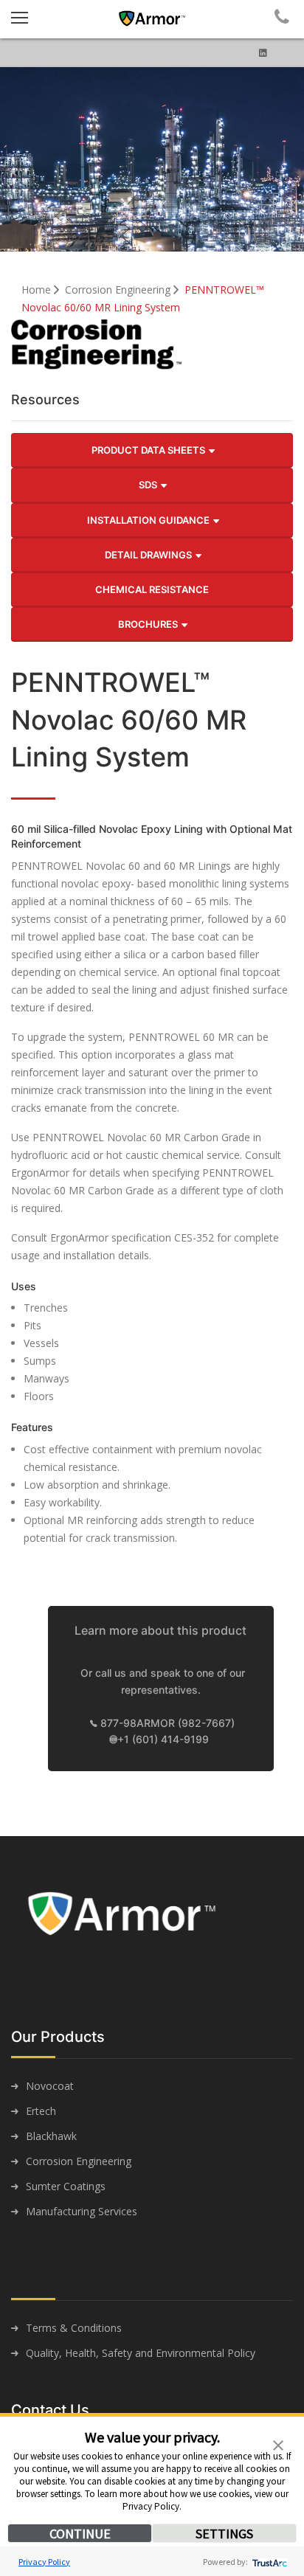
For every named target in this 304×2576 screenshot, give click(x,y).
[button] (278, 2444)
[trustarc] (268, 2562)
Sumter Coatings (66, 2186)
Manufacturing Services (82, 2211)
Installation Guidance (149, 520)
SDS (149, 485)
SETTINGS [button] (224, 2534)
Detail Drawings (149, 555)
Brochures (149, 624)
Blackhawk (51, 2136)
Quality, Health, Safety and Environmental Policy (141, 2353)
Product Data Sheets (149, 450)
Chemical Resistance (152, 589)
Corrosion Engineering (119, 290)
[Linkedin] (263, 53)
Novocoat (50, 2086)
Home (38, 290)
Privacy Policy (44, 2562)
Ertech (41, 2111)
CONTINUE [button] (80, 2534)
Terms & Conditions (74, 2328)
